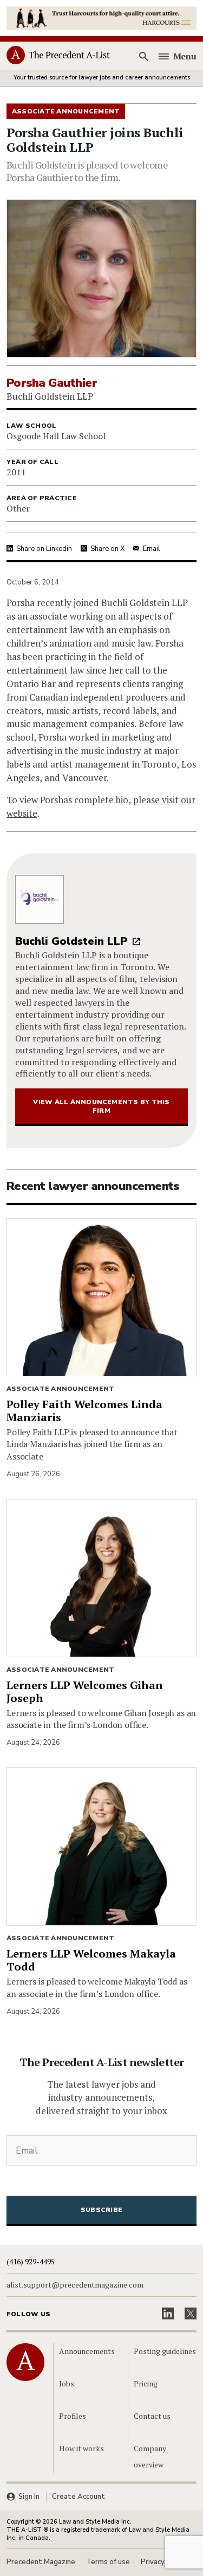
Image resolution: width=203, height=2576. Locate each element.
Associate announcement (60, 1389)
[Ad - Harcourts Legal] (101, 17)
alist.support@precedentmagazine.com (75, 2285)
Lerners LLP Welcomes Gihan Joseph (85, 1691)
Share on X (107, 549)
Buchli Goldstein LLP (71, 941)
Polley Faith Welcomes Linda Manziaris (84, 1411)
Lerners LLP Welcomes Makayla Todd (91, 1960)
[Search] (144, 56)
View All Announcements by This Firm (101, 1106)
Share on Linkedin (44, 549)
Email (152, 549)
